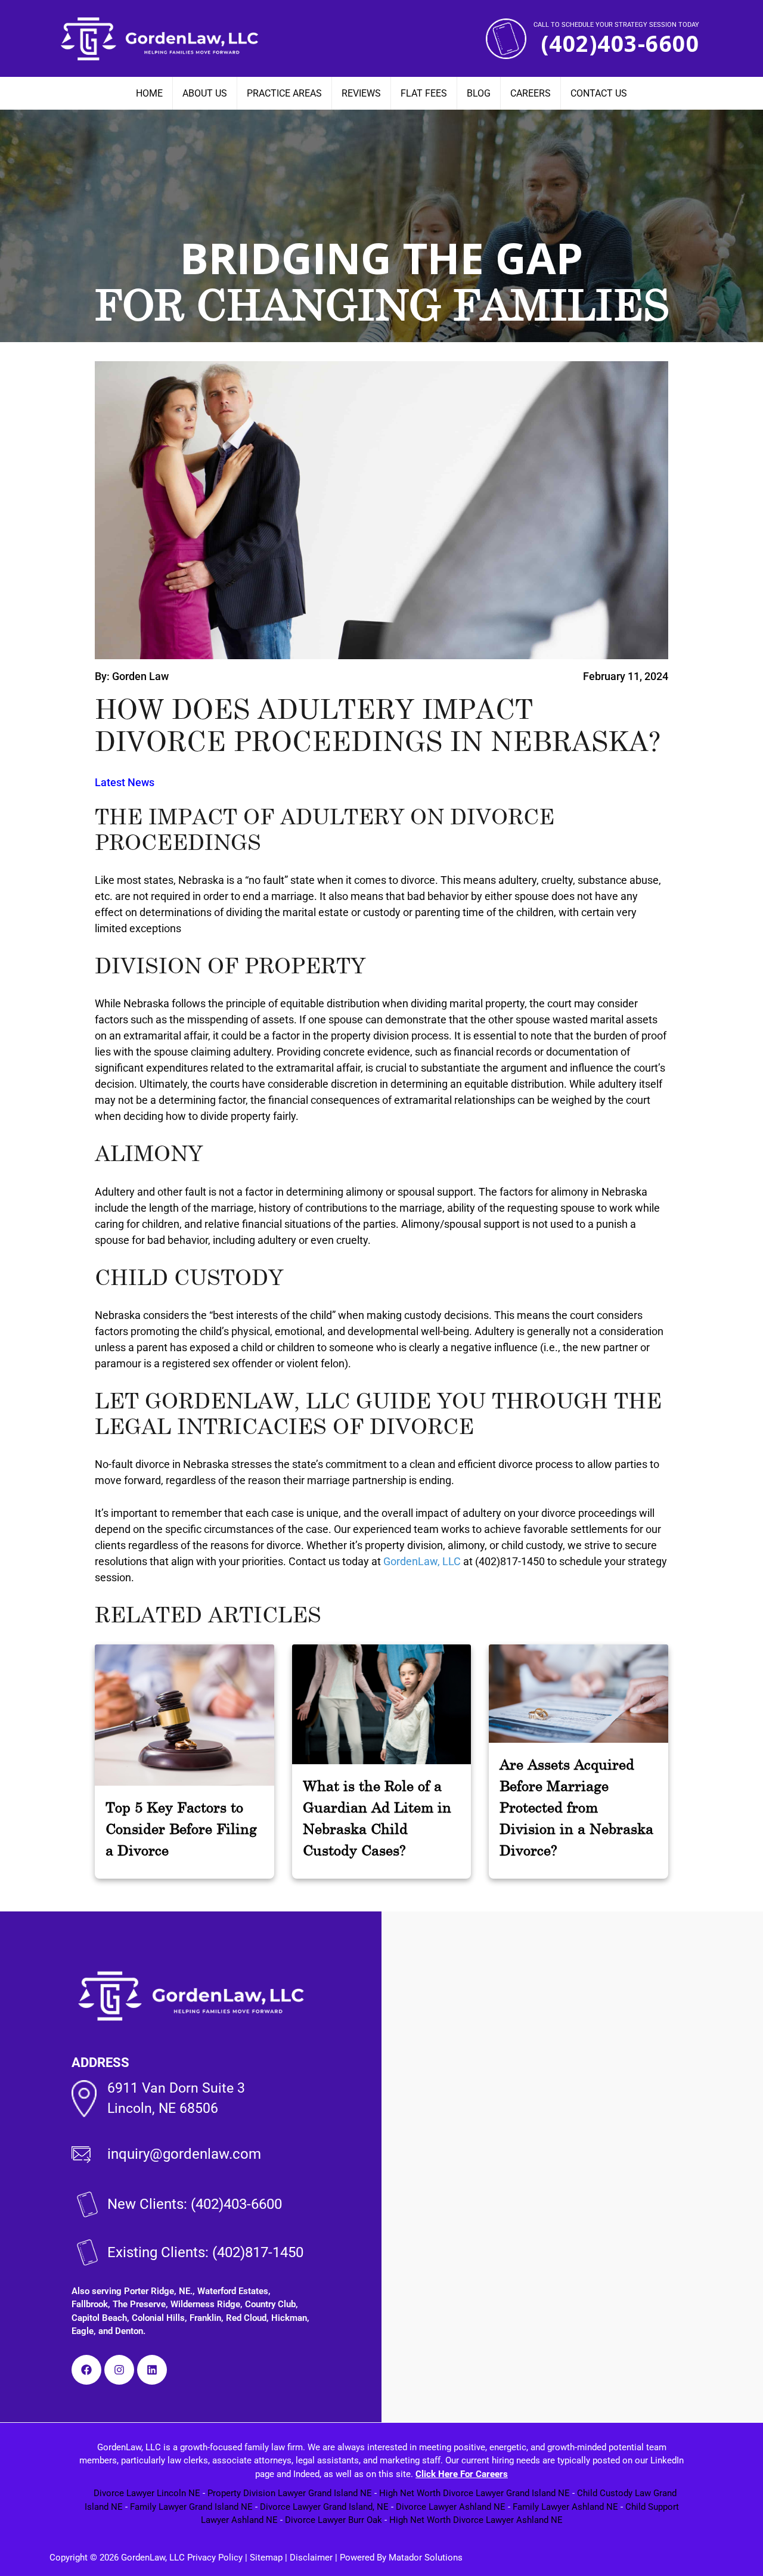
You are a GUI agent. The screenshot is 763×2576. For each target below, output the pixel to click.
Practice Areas (284, 93)
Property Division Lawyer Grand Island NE (290, 2493)
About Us (205, 93)
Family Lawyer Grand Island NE (191, 2507)
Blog (479, 93)
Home (149, 93)
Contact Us (599, 93)
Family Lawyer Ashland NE (565, 2507)
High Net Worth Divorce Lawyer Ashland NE (476, 2520)
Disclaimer (311, 2558)
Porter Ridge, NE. (158, 2291)
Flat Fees (424, 93)
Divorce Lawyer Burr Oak (334, 2520)
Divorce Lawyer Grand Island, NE (324, 2507)
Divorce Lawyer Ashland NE (451, 2507)
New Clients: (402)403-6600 (195, 2204)
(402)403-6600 (620, 44)
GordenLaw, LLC (422, 1561)
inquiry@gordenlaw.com (184, 2154)
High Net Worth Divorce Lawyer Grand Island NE (474, 2493)
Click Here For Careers (462, 2474)
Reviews (361, 93)
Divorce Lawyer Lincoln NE (147, 2493)
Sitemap (266, 2558)
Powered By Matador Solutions (401, 2558)
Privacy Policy (214, 2558)
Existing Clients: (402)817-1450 (205, 2252)
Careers (531, 93)
